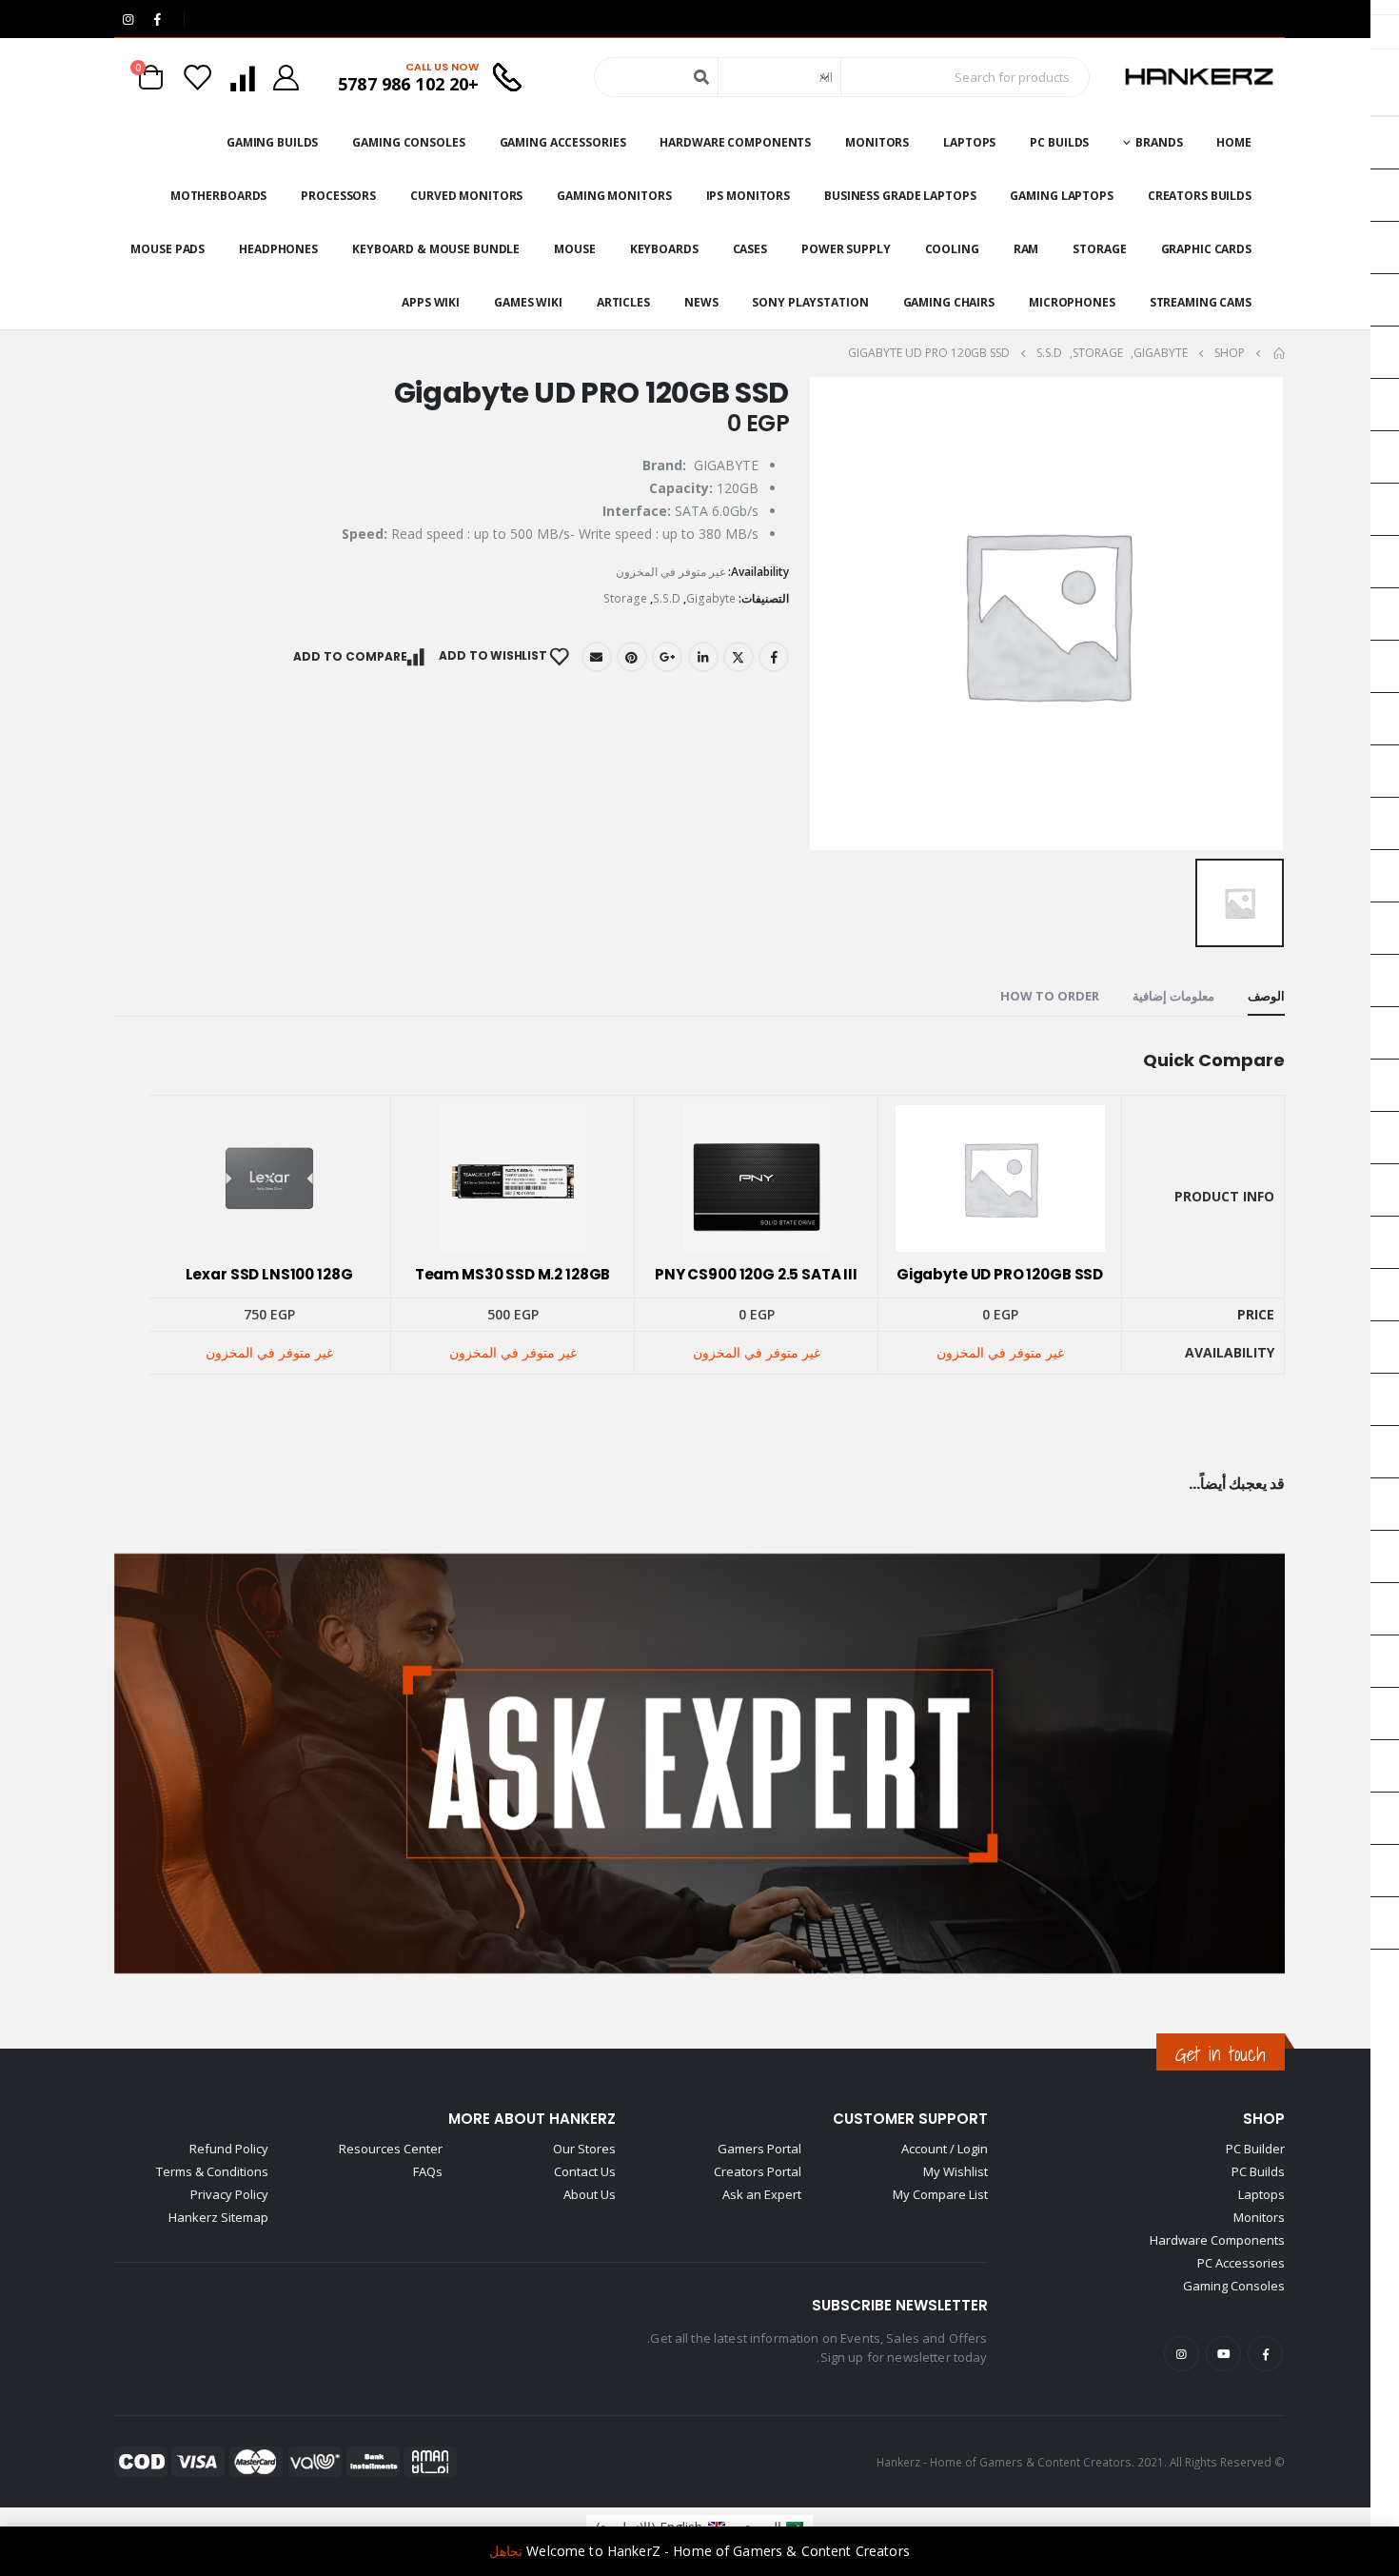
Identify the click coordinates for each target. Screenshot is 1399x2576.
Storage (1099, 249)
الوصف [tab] (1266, 996)
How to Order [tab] (1050, 996)
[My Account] (286, 78)
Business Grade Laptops (900, 196)
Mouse (574, 249)
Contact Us (585, 2171)
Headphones (278, 249)
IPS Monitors (749, 196)
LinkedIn (703, 657)
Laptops (969, 142)
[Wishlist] (198, 78)
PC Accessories (1241, 2263)
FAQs (428, 2171)
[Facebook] (157, 19)
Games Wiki (528, 302)
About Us (590, 2194)
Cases (750, 249)
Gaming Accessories (563, 142)
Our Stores (584, 2149)
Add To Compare (350, 656)
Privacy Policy (229, 2194)
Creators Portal (758, 2171)
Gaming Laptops (1061, 196)
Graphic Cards (1206, 249)
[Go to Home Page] (1278, 353)
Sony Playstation (810, 302)
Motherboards (219, 196)
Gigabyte (711, 598)
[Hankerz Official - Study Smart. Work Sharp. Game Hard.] (1199, 77)
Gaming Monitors (614, 196)
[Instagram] (128, 19)
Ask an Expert (762, 2194)
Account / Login (945, 2149)
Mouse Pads (167, 249)
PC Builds (1059, 142)
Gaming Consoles (408, 142)
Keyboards (664, 249)
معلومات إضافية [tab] (1173, 996)
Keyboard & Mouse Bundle (436, 249)
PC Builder (1255, 2149)
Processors (338, 196)
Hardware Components (735, 142)
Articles (623, 302)
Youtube (1223, 2354)
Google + (667, 657)
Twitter (739, 657)
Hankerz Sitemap (218, 2217)
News (701, 302)
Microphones (1072, 302)
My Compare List (940, 2194)
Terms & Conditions (212, 2171)
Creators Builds (1200, 196)
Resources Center (391, 2149)
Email (597, 657)
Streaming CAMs (1201, 302)
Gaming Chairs (949, 302)
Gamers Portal (759, 2149)
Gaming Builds (272, 142)
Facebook (774, 657)
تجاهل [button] (506, 2551)
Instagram (1182, 2354)
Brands (1159, 142)
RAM (1026, 249)
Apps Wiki (431, 302)
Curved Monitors (466, 196)
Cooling (952, 249)
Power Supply (846, 249)
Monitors (877, 142)
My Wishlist (956, 2171)
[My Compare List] (242, 78)
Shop (1264, 2119)
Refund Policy (229, 2149)
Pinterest (632, 657)
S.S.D (667, 598)
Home (1234, 142)
